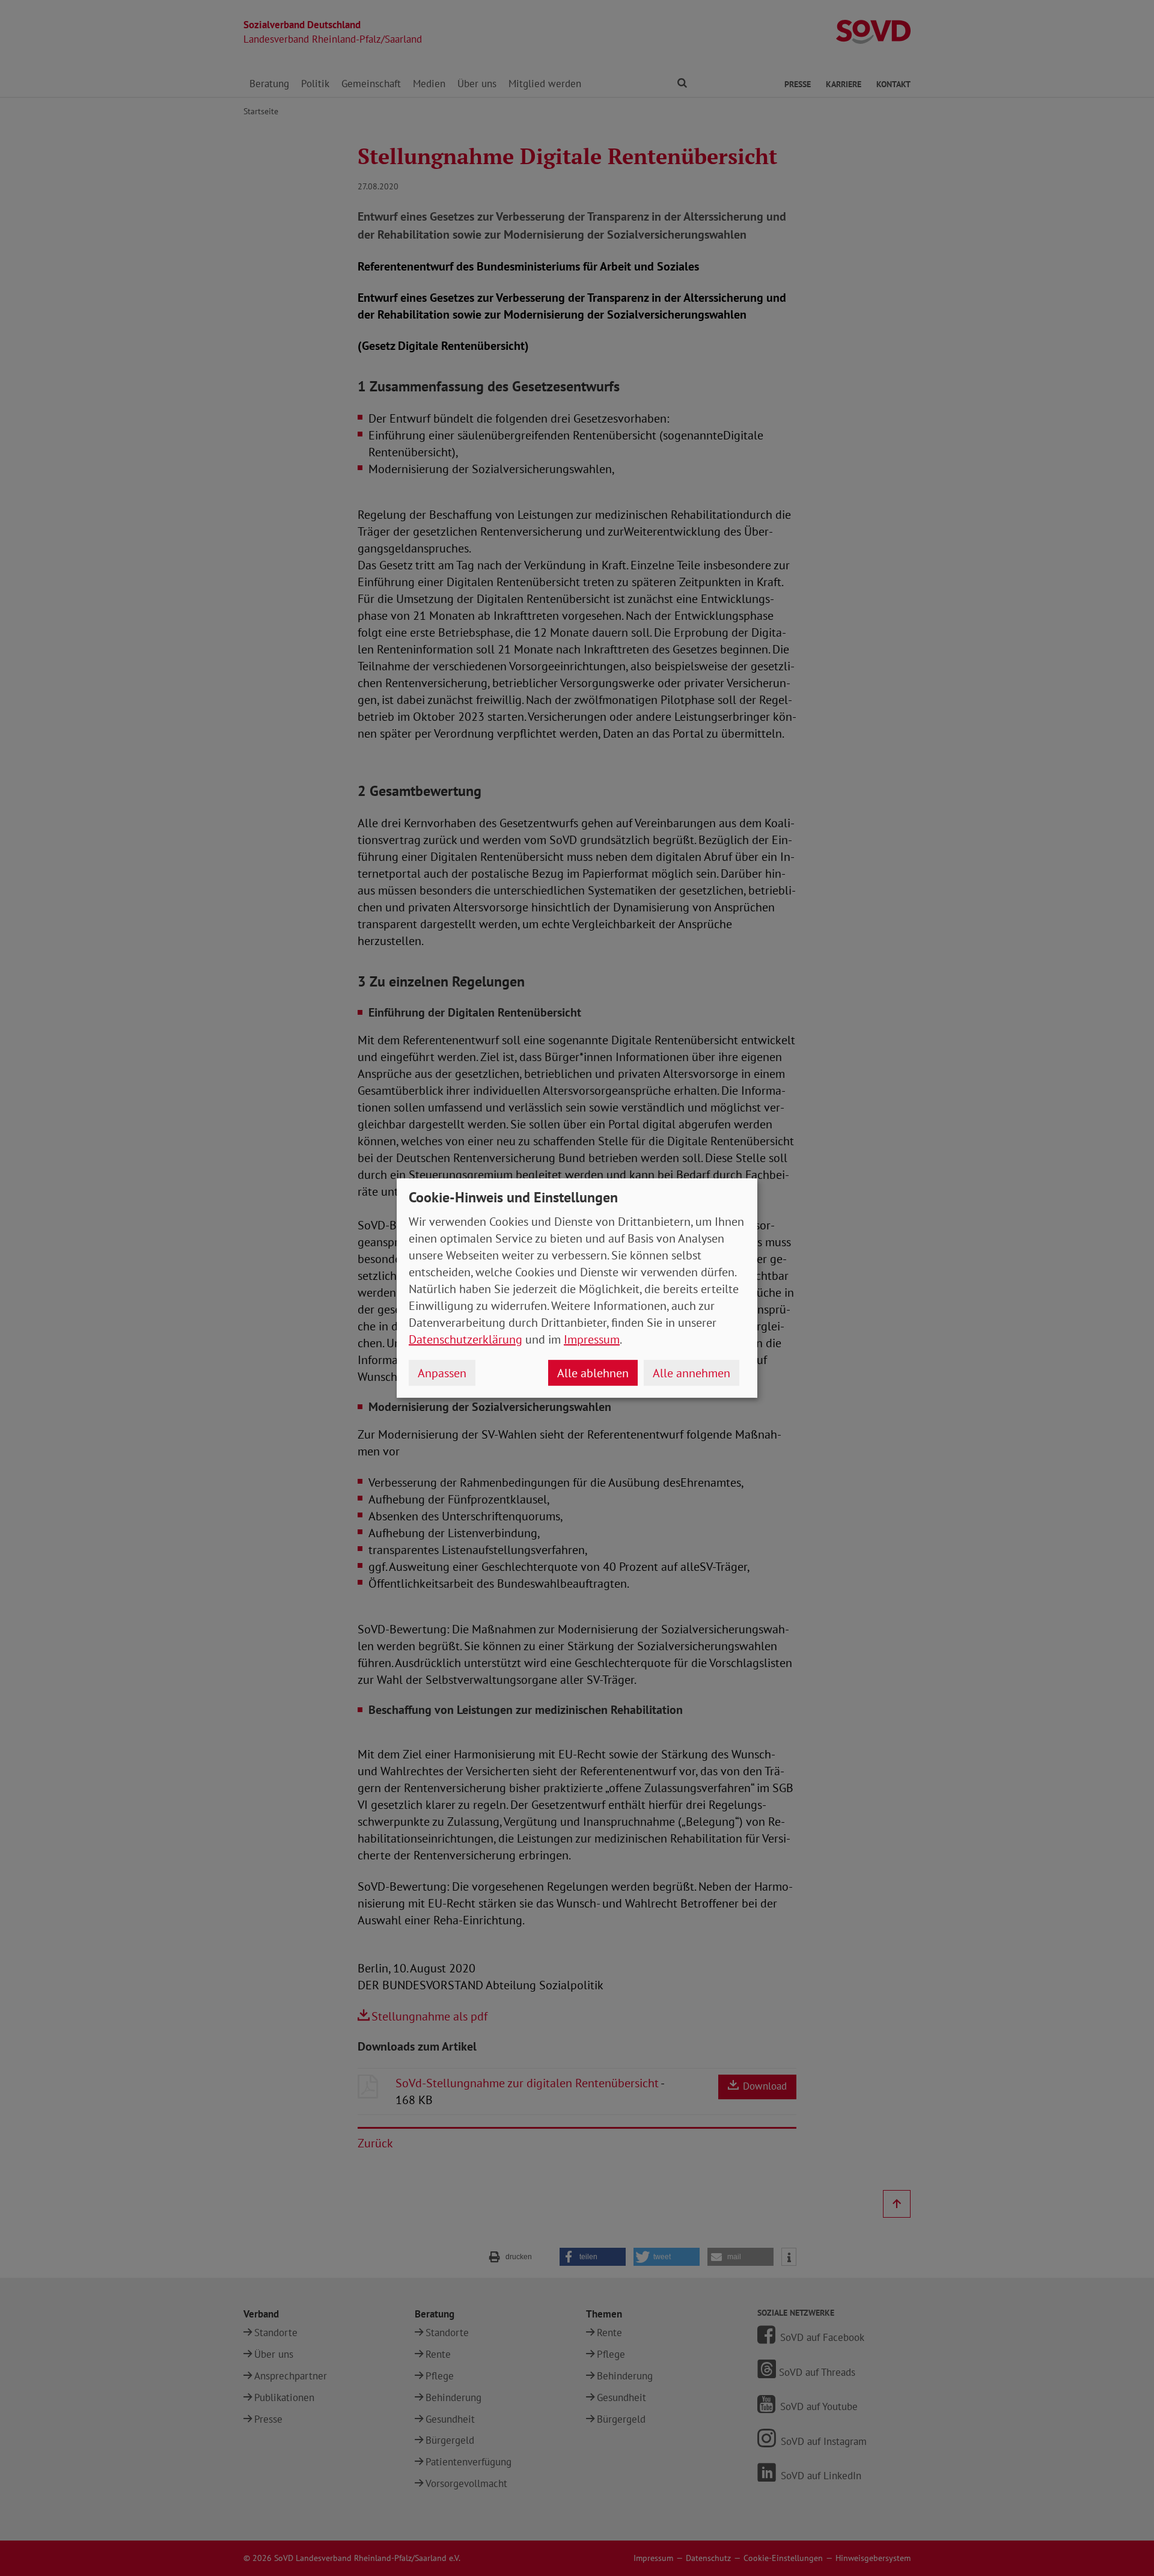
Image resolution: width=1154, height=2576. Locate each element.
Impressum (592, 1339)
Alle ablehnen (593, 1373)
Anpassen (442, 1373)
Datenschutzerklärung (466, 1339)
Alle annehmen (691, 1373)
